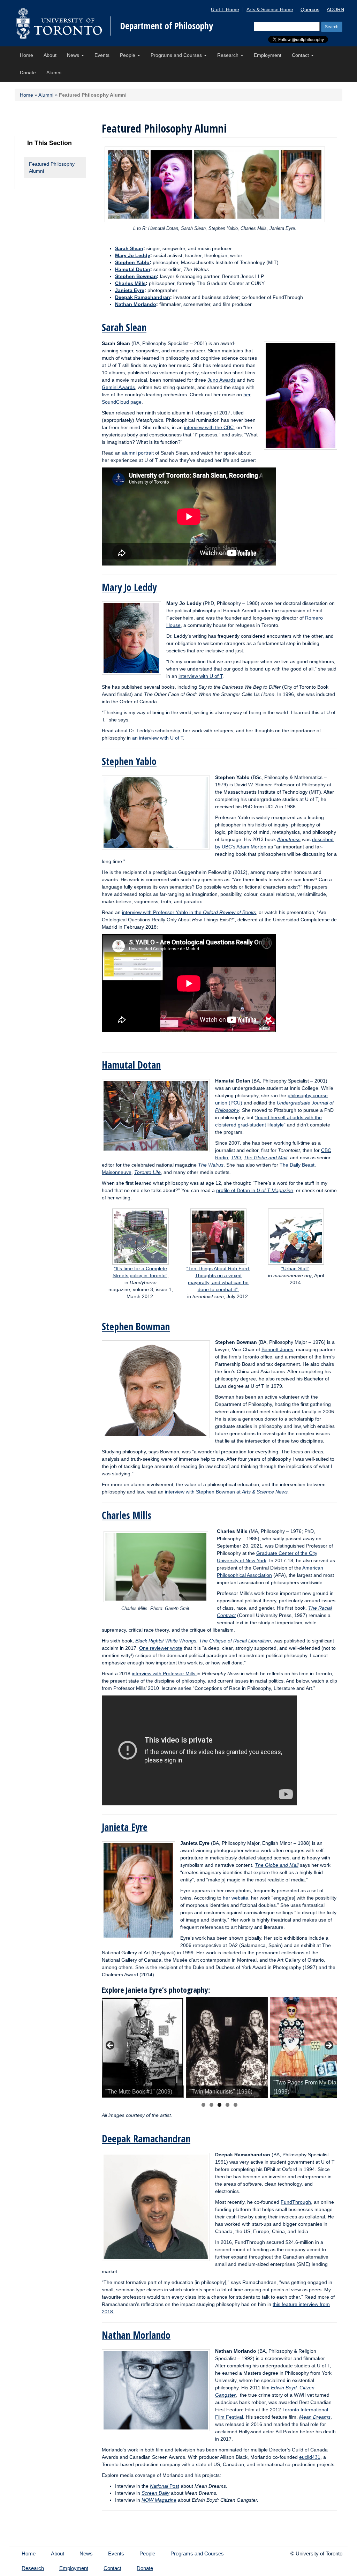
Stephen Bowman (136, 276)
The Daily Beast (297, 1165)
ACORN (335, 9)
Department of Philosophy (166, 26)
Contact (301, 55)
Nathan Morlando (136, 304)
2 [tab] (211, 2105)
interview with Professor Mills (164, 1673)
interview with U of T (200, 676)
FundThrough (296, 2202)
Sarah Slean (129, 248)
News (74, 55)
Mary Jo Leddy (129, 587)
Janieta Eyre (130, 290)
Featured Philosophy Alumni (52, 167)
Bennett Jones (277, 1349)
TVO (236, 1158)
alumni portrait (138, 453)
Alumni (54, 73)
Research (229, 55)
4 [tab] (227, 2105)
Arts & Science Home (270, 9)
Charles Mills (130, 283)
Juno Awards (222, 380)
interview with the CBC (209, 427)
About (50, 55)
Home (26, 55)
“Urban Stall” (295, 1268)
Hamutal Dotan (133, 269)
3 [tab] (219, 2105)
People (128, 55)
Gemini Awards (118, 387)
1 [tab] (203, 2105)
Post (165, 2486)
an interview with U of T (158, 738)
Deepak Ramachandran (143, 297)
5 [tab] (236, 2105)
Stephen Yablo (132, 262)
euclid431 (310, 2457)
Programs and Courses (177, 55)
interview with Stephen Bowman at (228, 1492)
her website (236, 1898)
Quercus (310, 9)
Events (102, 55)
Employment (268, 55)
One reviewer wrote (161, 1648)
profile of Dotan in (255, 1190)
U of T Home (225, 9)
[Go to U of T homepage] (59, 23)
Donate (28, 73)
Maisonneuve (117, 1172)
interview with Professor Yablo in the (189, 912)
